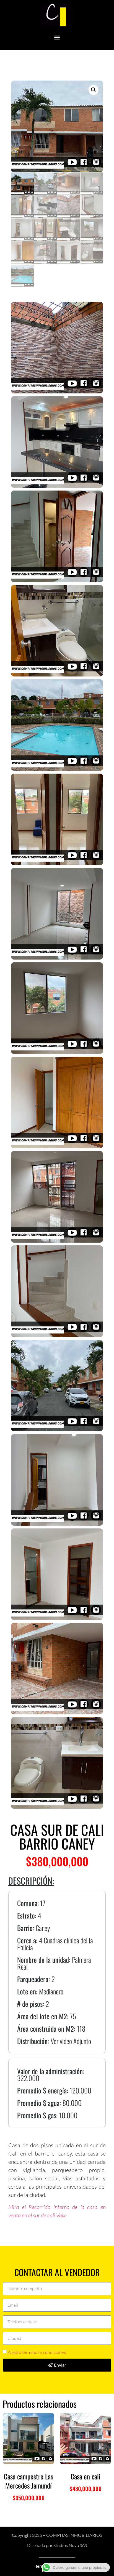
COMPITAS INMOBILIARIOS (74, 2535)
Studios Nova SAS (70, 2545)
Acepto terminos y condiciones (37, 2352)
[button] (57, 37)
